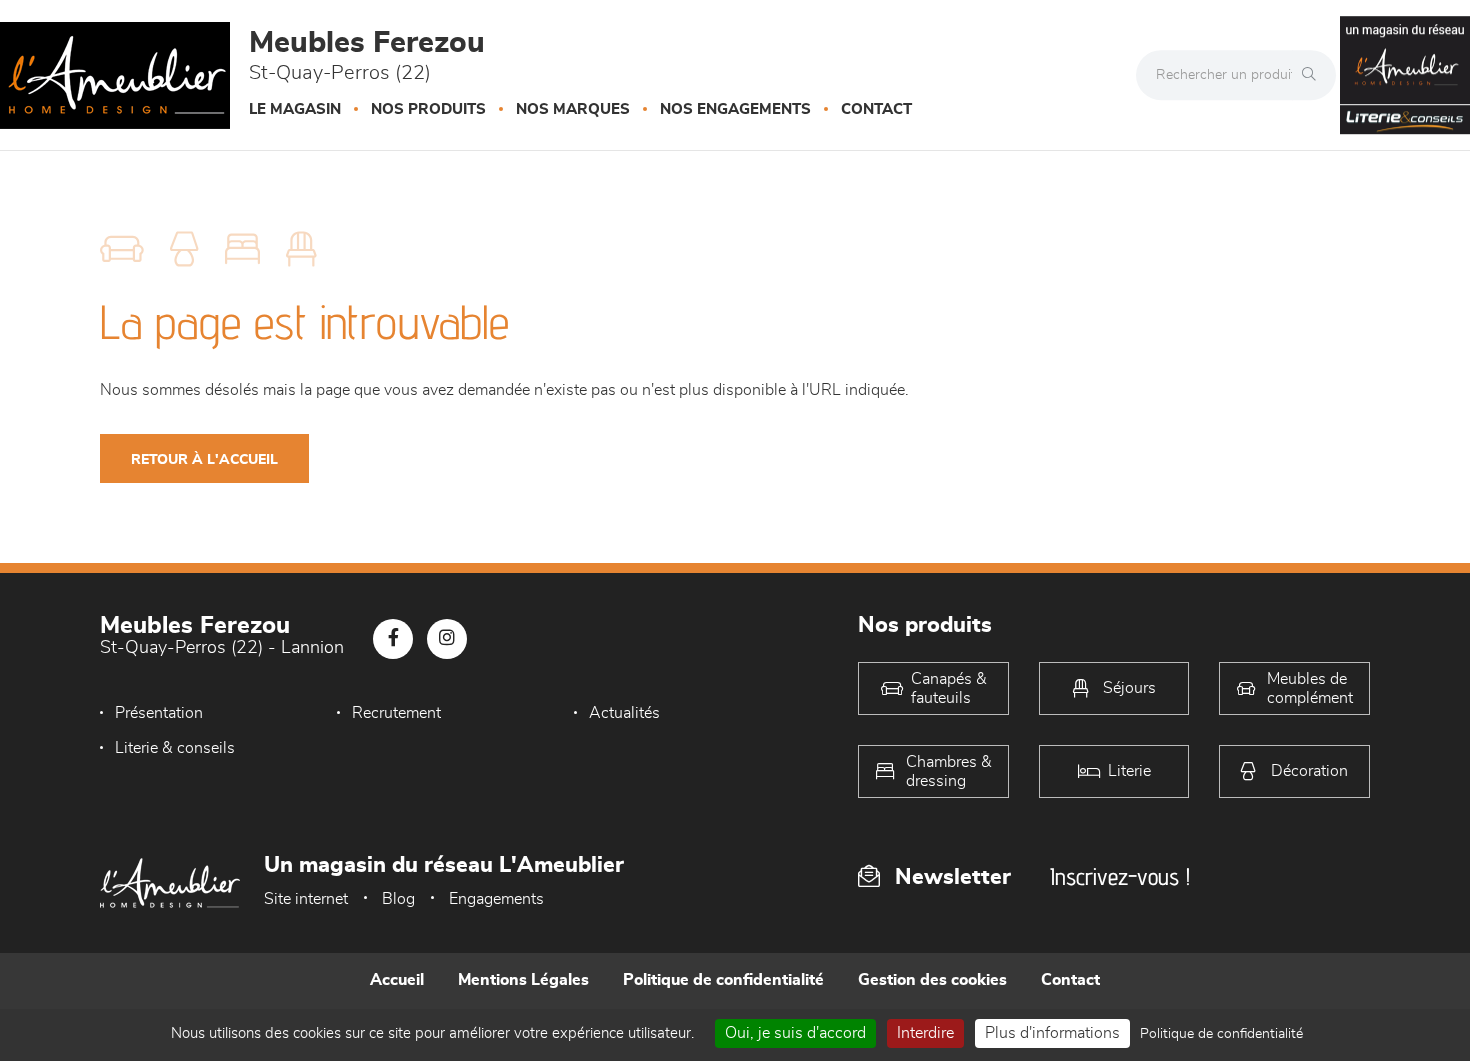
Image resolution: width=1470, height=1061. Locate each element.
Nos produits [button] (428, 109)
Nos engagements (735, 109)
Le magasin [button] (295, 109)
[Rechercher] (1314, 75)
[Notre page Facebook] (393, 639)
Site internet (306, 899)
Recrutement (396, 713)
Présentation (159, 713)
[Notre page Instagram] (447, 639)
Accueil (397, 980)
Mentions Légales (523, 980)
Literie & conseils (175, 748)
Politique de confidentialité (723, 980)
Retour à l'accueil (204, 460)
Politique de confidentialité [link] (1221, 1034)
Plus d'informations (1052, 1033)
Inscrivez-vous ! (1120, 876)
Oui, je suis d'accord (795, 1033)
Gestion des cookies (932, 980)
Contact (876, 109)
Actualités (624, 713)
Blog (398, 899)
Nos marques (573, 109)
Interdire (925, 1033)
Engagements (496, 899)
